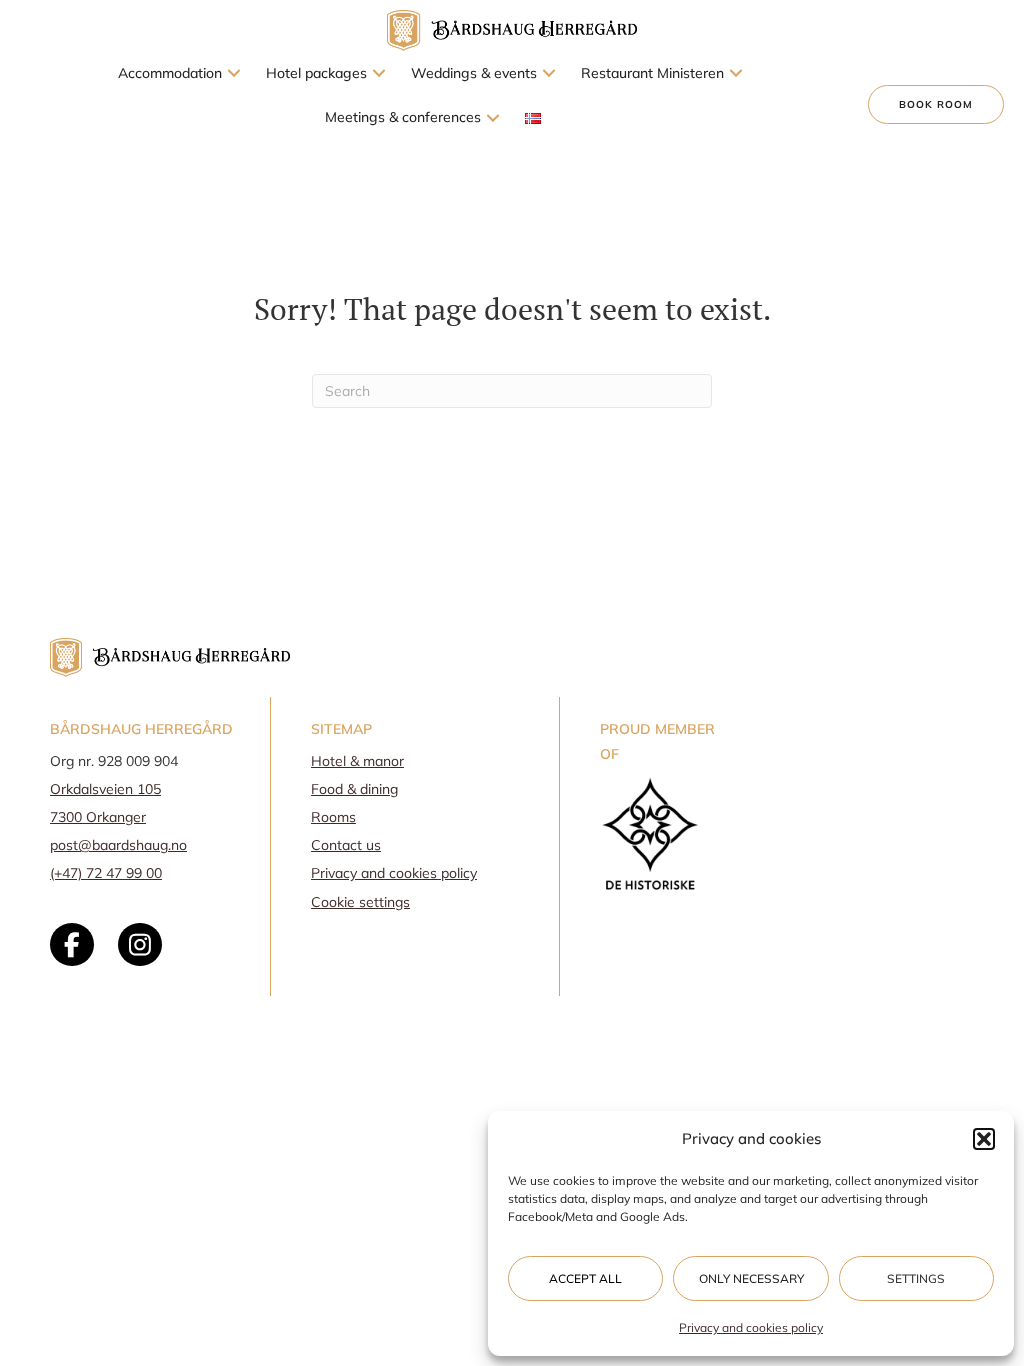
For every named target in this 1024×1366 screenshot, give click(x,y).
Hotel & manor (357, 761)
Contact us (346, 845)
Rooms (333, 817)
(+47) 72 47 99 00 (106, 873)
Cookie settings (360, 902)
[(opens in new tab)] (650, 832)
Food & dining (354, 789)
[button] (984, 1139)
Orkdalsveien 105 (105, 789)
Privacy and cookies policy (751, 1327)
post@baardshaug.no (118, 845)
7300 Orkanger (98, 817)
